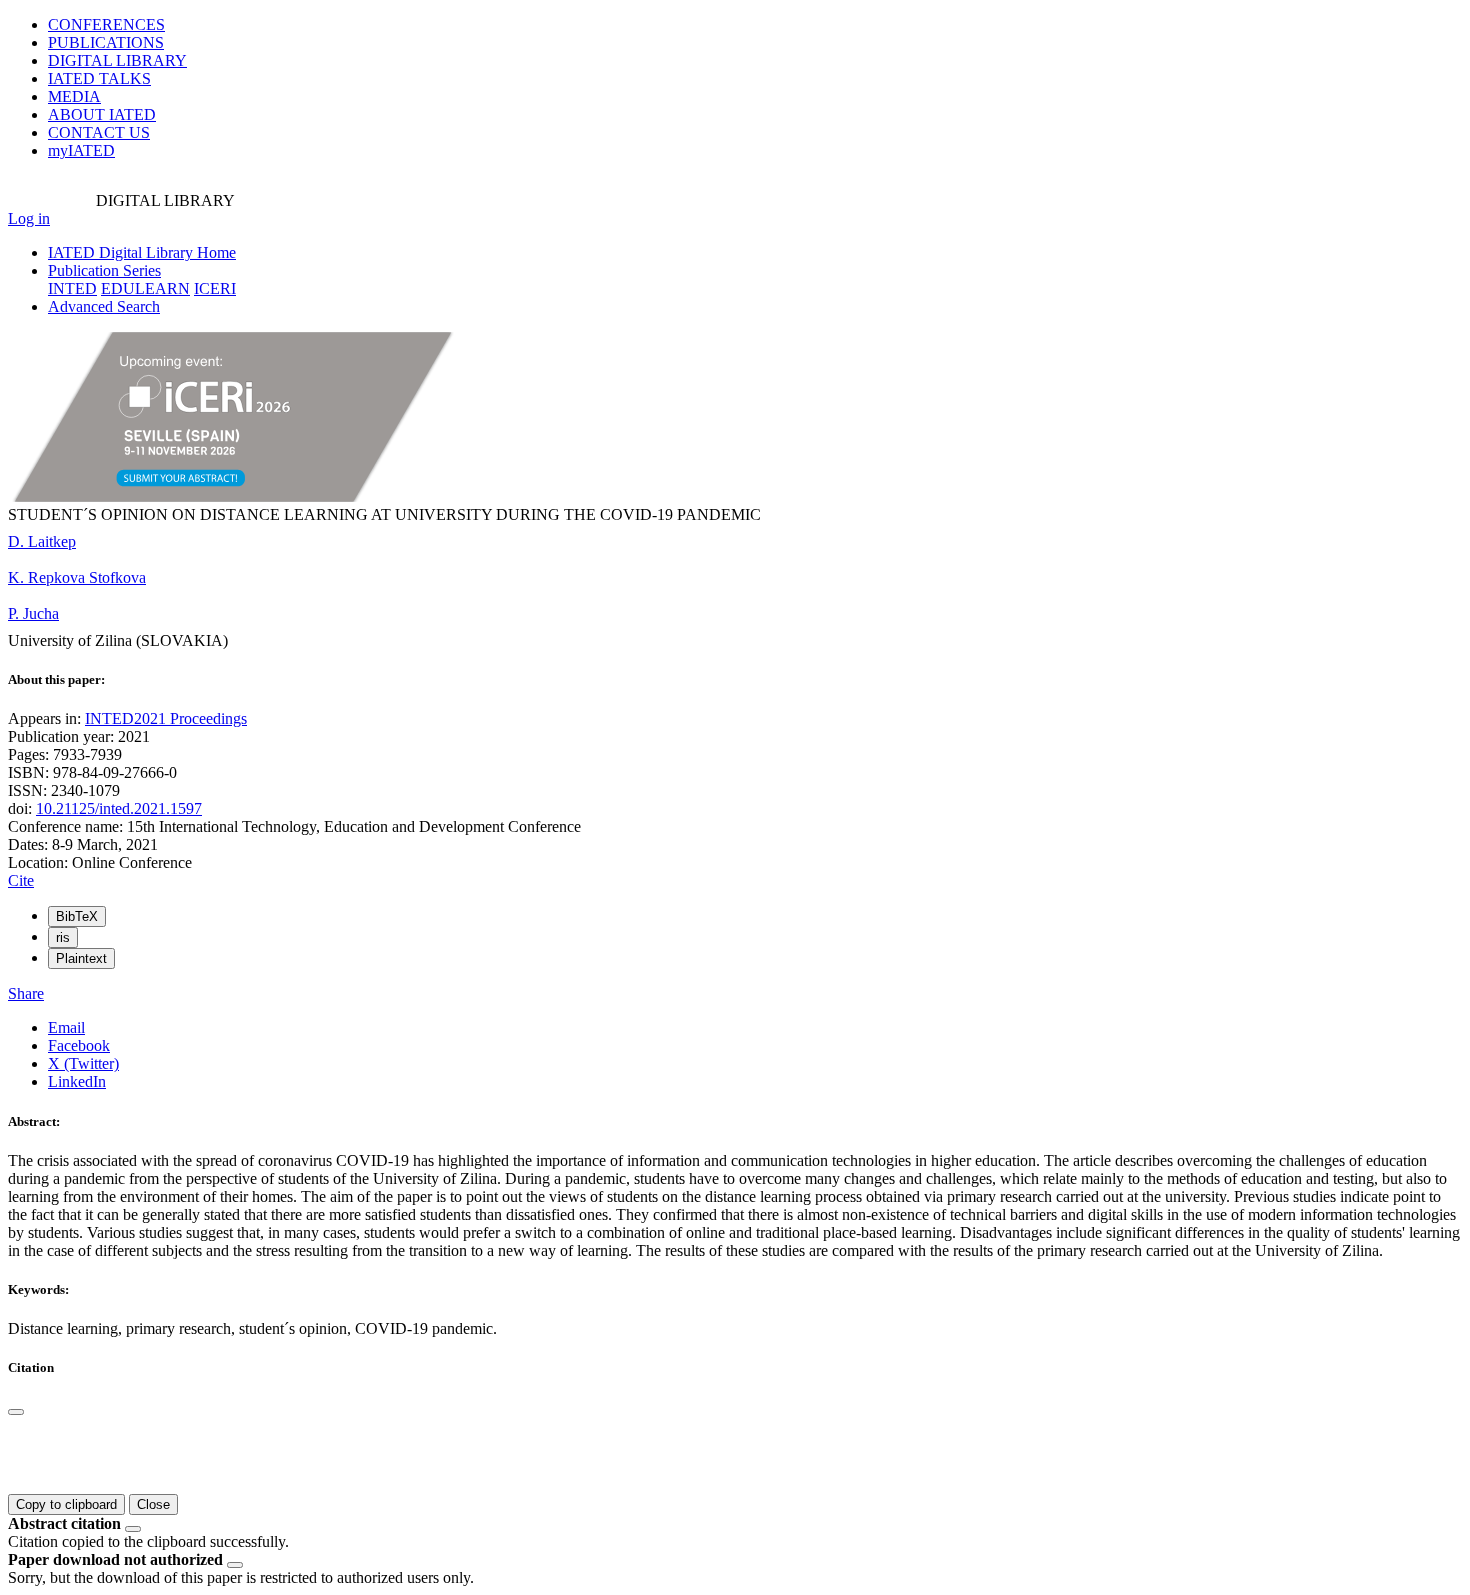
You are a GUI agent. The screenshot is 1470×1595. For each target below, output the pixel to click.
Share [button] (26, 993)
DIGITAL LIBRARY (117, 60)
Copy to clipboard (66, 1504)
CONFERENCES (106, 24)
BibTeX (77, 916)
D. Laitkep (42, 541)
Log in (29, 218)
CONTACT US (99, 132)
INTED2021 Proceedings (166, 718)
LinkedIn (77, 1081)
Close (153, 1504)
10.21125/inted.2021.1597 (119, 808)
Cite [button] (21, 880)
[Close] (16, 1412)
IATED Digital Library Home (142, 252)
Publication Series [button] (104, 270)
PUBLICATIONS (106, 42)
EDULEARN (145, 288)
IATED (99, 78)
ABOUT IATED (102, 114)
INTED (72, 288)
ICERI (215, 288)
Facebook (79, 1045)
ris (63, 937)
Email (66, 1027)
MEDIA (74, 96)
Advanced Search (104, 306)
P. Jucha (33, 613)
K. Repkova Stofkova (77, 577)
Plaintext (81, 958)
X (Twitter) (83, 1063)
